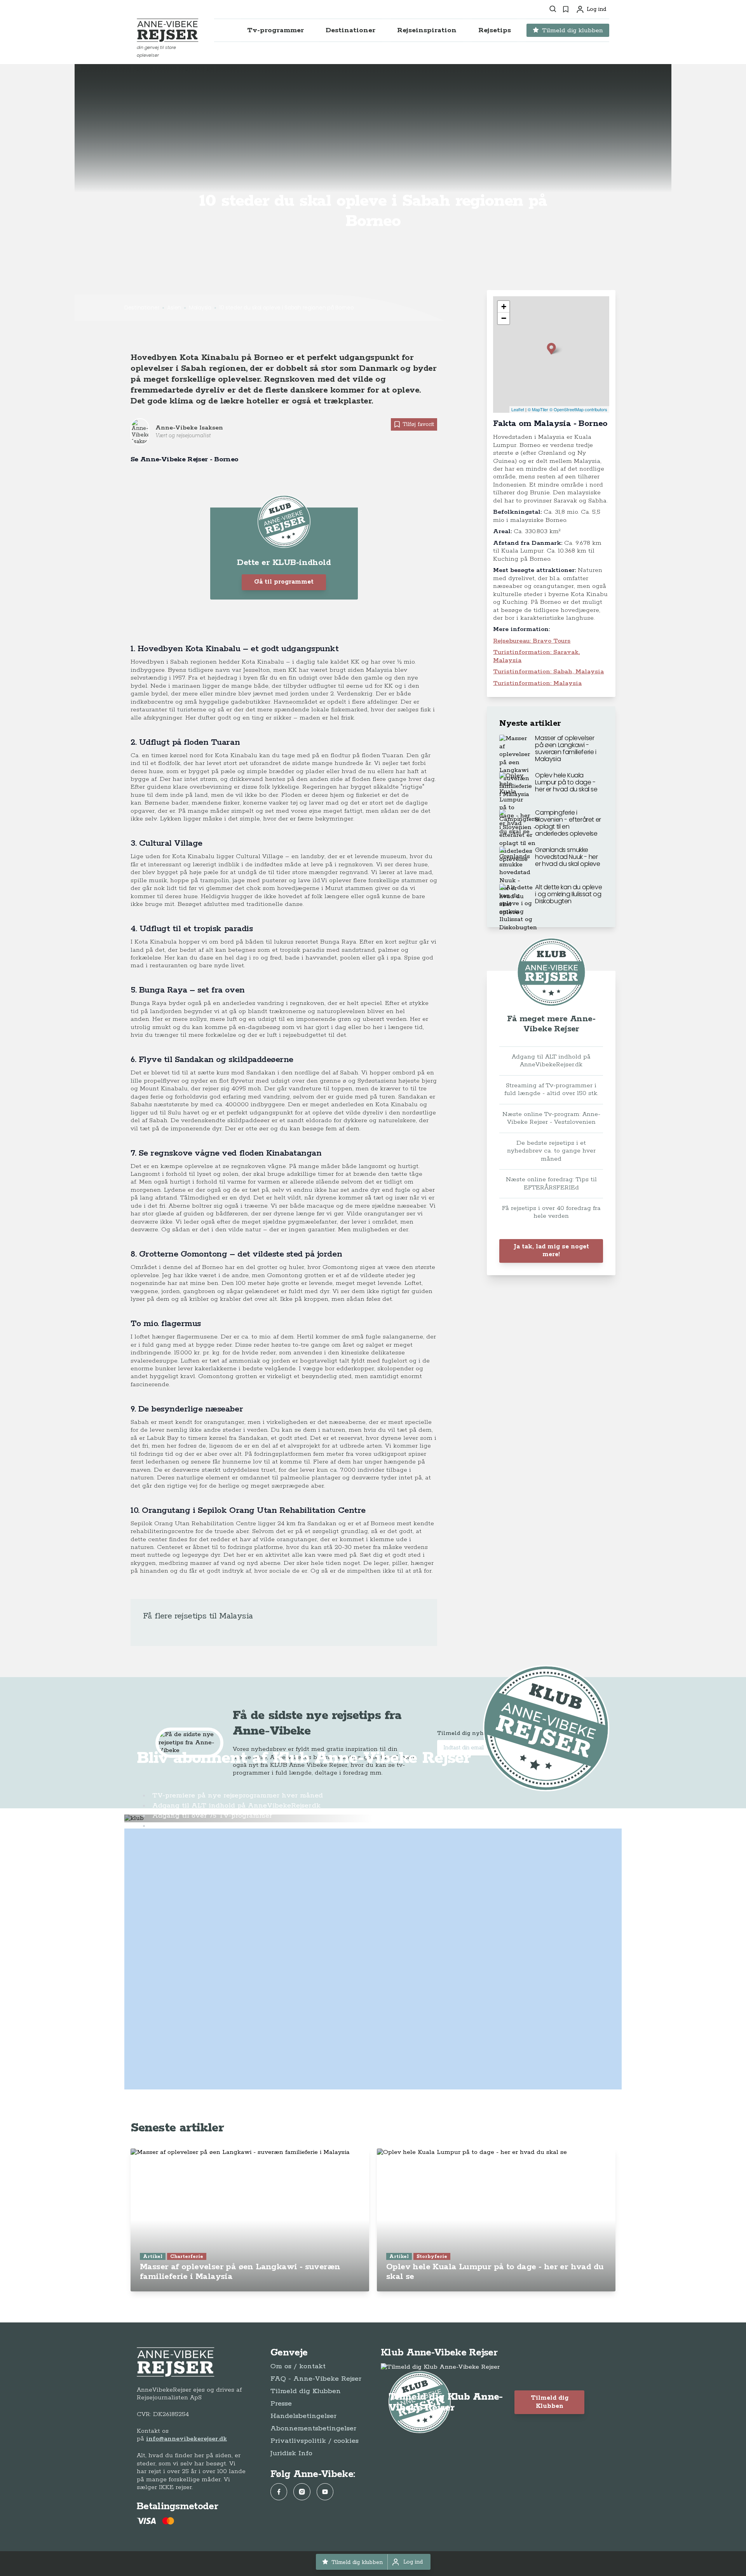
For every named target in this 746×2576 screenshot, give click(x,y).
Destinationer (142, 308)
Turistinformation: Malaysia (537, 683)
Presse (281, 2404)
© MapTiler (538, 409)
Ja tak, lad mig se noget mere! (551, 1251)
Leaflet (518, 409)
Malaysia (200, 308)
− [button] (504, 318)
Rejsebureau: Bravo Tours (532, 641)
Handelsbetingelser (303, 2416)
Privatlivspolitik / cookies (315, 2441)
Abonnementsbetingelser (313, 2428)
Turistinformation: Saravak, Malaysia (536, 656)
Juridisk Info (291, 2453)
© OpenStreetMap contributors (578, 409)
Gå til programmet (284, 582)
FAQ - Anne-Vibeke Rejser (316, 2379)
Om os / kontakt (298, 2366)
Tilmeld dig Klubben (306, 2391)
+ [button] (504, 307)
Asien (174, 308)
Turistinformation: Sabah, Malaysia (548, 672)
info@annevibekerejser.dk (186, 2439)
